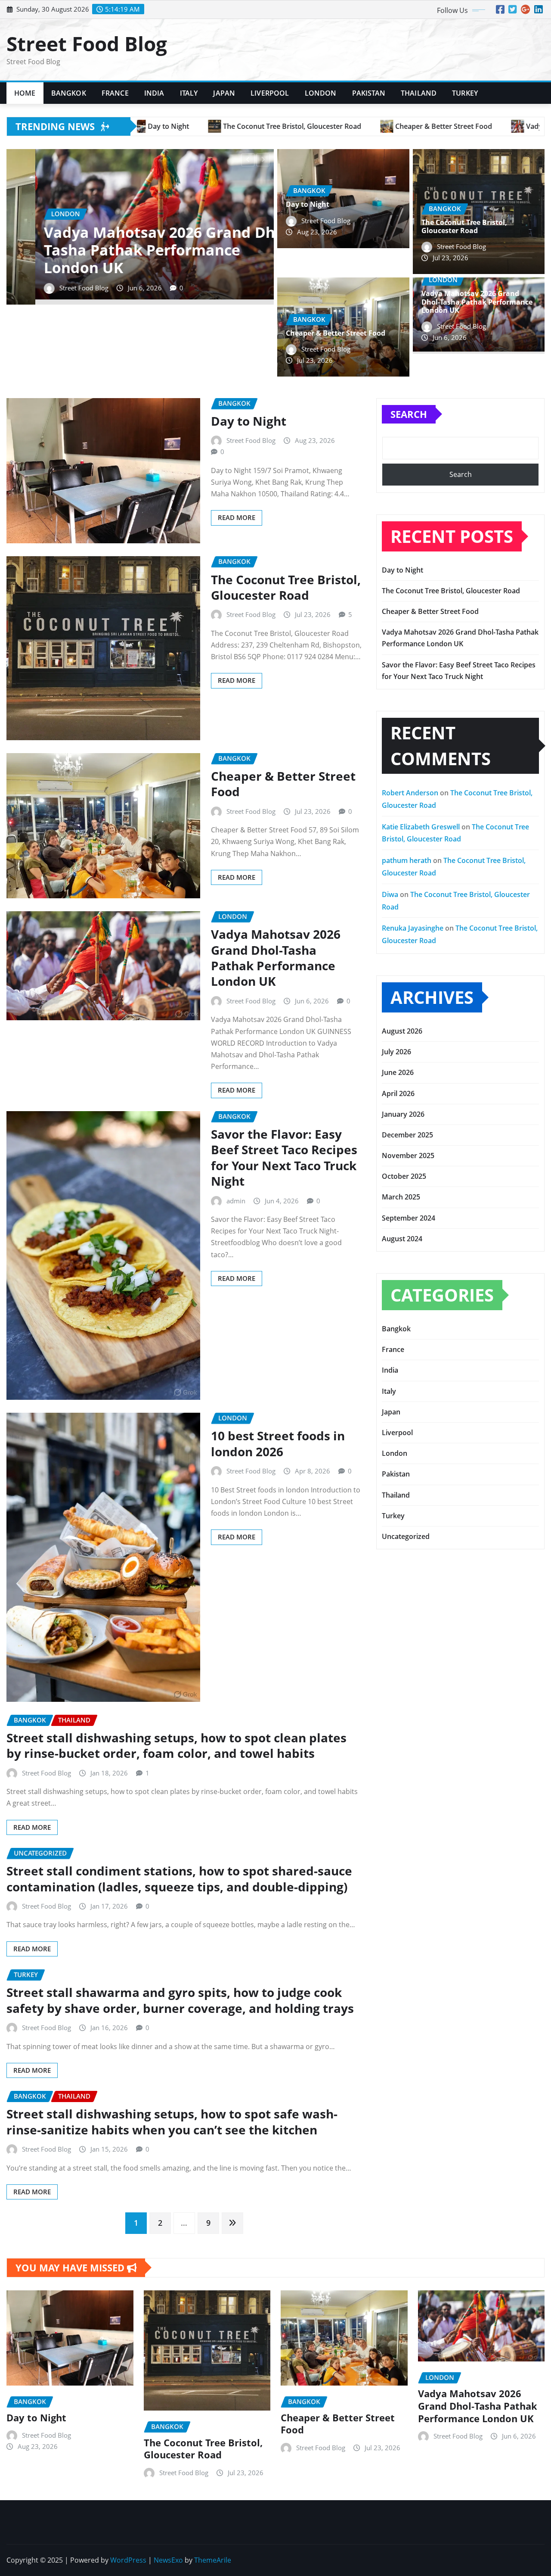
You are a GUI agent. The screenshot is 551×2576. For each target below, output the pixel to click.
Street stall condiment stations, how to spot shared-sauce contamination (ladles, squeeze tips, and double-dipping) (179, 1878)
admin (236, 1201)
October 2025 (404, 1176)
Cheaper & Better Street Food (336, 333)
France (115, 93)
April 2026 (398, 1093)
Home (25, 93)
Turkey (465, 93)
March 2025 (401, 1197)
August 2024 (402, 1239)
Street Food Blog (87, 44)
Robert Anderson (410, 793)
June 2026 (398, 1072)
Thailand (419, 93)
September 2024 (409, 1218)
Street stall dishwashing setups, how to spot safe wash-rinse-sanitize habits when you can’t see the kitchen (172, 2121)
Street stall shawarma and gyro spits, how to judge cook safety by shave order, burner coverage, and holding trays (180, 2000)
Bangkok (69, 93)
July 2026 (396, 1052)
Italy (189, 93)
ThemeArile (213, 2560)
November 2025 (408, 1156)
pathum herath (407, 860)
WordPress (128, 2560)
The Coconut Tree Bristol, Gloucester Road (464, 226)
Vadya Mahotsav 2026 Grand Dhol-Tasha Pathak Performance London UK (477, 302)
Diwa (390, 894)
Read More (237, 517)
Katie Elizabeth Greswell (421, 827)
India (154, 93)
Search (409, 414)
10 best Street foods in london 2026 (278, 1443)
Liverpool (270, 93)
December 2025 (407, 1135)
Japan (224, 93)
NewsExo (168, 2560)
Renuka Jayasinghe (413, 928)
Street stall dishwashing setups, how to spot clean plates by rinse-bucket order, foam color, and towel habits (176, 1745)
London (321, 93)
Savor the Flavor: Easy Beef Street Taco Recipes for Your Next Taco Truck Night (284, 1157)
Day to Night (61, 312)
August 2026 (402, 1031)
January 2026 (403, 1114)
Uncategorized (406, 1536)
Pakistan (369, 93)
